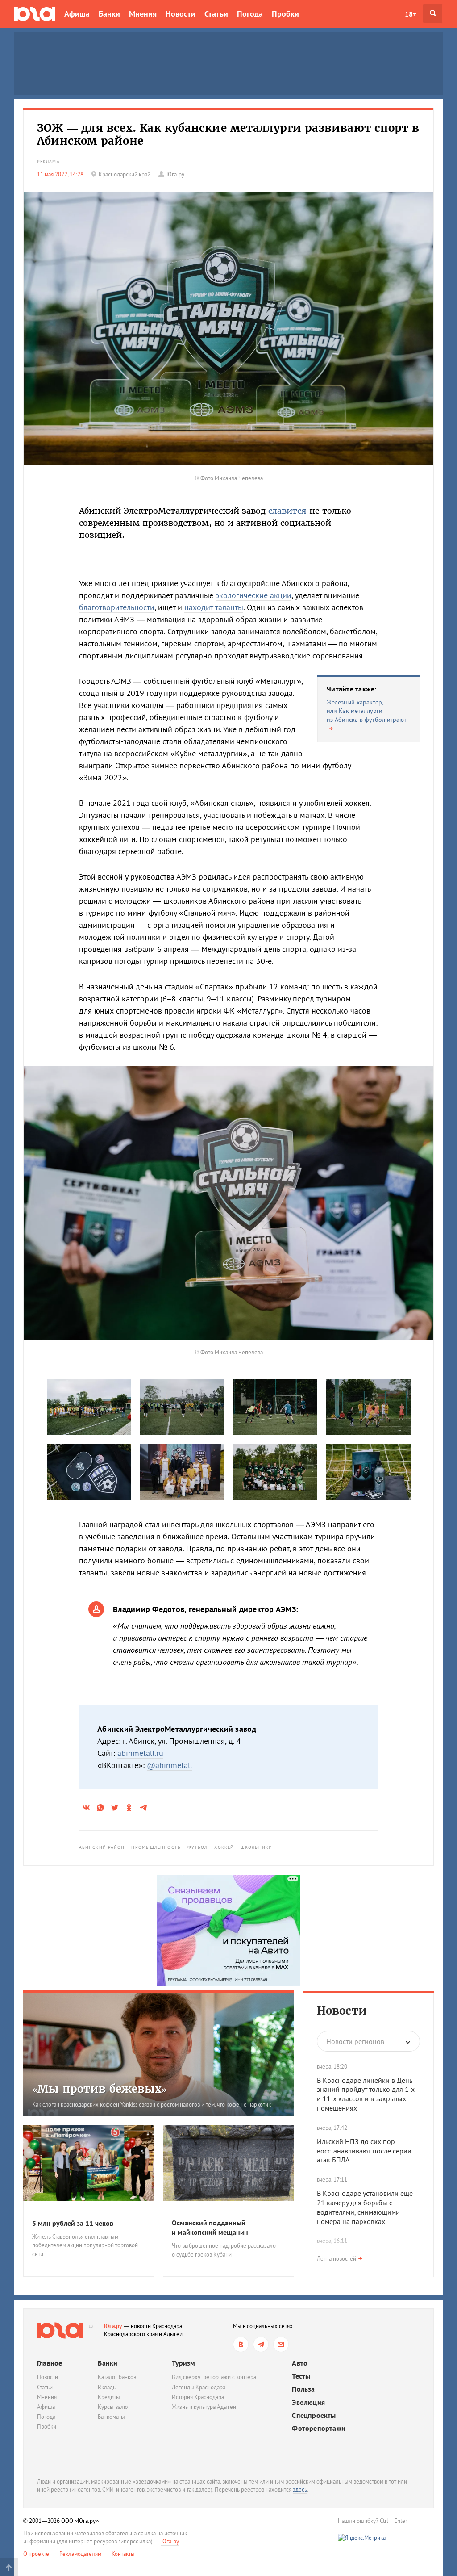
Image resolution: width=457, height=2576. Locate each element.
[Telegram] (261, 2344)
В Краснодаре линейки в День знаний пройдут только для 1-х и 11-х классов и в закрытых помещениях (366, 2094)
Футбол (198, 1847)
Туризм (183, 2363)
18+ (411, 14)
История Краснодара (198, 2397)
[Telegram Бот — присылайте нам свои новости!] (281, 2344)
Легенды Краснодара (199, 2387)
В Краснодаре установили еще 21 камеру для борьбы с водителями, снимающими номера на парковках (365, 2207)
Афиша (77, 14)
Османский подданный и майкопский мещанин (210, 2227)
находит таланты (214, 607)
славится (287, 511)
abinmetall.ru (140, 1753)
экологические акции (253, 595)
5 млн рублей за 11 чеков (73, 2223)
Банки (109, 14)
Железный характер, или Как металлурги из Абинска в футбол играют (367, 711)
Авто (300, 2363)
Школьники (256, 1847)
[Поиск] (433, 14)
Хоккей (224, 1847)
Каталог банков (117, 2377)
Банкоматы (111, 2417)
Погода (250, 14)
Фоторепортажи (319, 2428)
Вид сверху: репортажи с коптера (214, 2377)
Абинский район (102, 1847)
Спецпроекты (314, 2415)
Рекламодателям (80, 2554)
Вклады (107, 2387)
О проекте (36, 2554)
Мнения (143, 14)
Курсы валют (114, 2407)
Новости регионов (355, 2041)
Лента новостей (337, 2259)
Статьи (216, 14)
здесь (300, 2490)
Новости (181, 14)
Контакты (123, 2554)
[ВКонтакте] (241, 2344)
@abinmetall (170, 1765)
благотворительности (117, 607)
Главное (50, 2363)
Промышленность (156, 1847)
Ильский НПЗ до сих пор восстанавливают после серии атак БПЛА (364, 2151)
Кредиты (109, 2397)
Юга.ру (113, 2326)
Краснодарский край (125, 174)
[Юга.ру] (35, 14)
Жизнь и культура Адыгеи (204, 2407)
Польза (303, 2389)
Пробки (285, 14)
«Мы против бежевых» (100, 2089)
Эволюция (308, 2402)
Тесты (301, 2376)
